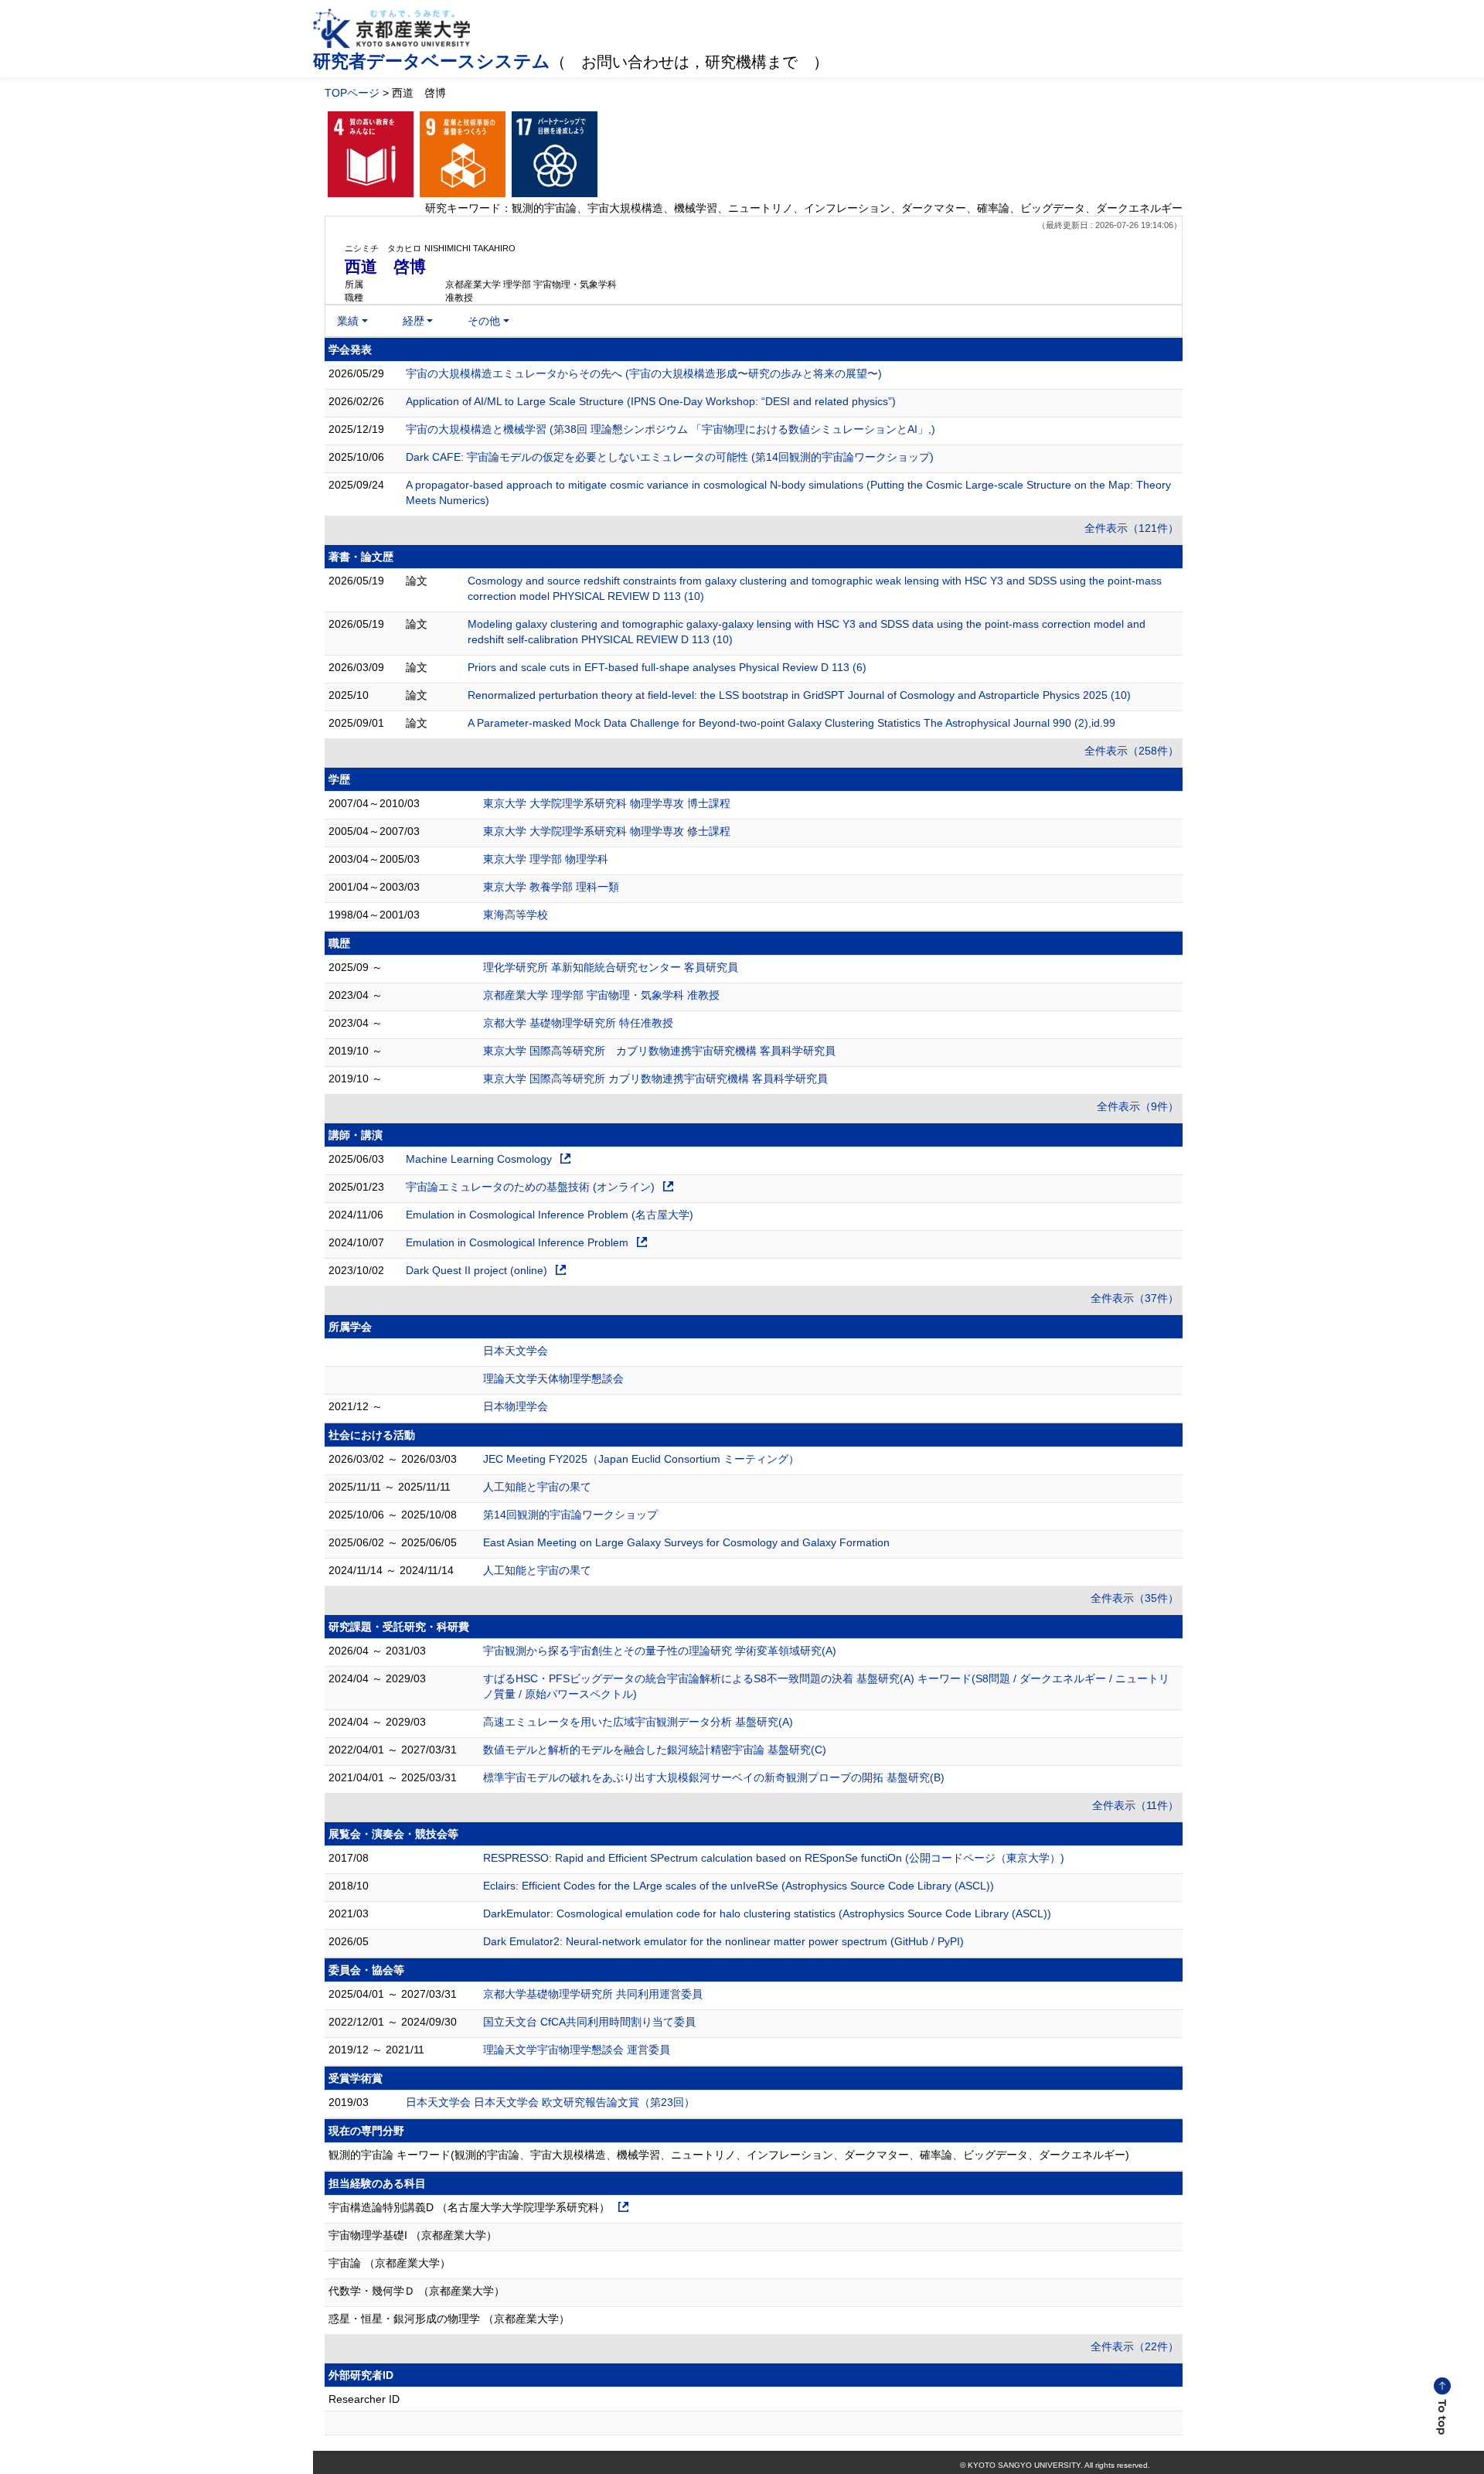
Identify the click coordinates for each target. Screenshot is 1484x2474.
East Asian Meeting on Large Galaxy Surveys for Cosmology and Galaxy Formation (686, 1542)
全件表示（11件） (1135, 1805)
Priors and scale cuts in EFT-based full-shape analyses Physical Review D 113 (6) (667, 667)
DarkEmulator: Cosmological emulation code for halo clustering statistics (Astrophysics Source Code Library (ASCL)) (767, 1913)
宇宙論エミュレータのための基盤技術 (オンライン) (530, 1187)
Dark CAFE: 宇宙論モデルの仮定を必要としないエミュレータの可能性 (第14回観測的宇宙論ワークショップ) (670, 457)
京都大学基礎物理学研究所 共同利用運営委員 (593, 1994)
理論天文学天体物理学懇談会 (553, 1378)
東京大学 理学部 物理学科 (546, 859)
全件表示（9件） (1138, 1106)
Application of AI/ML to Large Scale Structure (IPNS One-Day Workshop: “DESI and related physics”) (651, 401)
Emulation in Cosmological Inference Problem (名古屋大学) (550, 1215)
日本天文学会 (516, 1351)
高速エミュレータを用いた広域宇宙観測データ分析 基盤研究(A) (638, 1722)
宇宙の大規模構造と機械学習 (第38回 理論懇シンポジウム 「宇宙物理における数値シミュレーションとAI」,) (671, 429)
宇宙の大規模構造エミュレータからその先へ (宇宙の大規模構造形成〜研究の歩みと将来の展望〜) (644, 373)
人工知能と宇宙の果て (537, 1487)
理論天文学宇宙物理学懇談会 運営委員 (577, 2050)
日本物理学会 (516, 1406)
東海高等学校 (516, 915)
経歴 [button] (414, 321)
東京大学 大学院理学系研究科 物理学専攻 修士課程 (607, 831)
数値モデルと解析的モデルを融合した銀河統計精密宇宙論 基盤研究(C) (655, 1750)
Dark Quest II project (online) (477, 1270)
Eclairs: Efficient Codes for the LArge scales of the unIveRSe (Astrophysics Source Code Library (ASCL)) (739, 1886)
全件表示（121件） (1132, 528)
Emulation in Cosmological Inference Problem (517, 1242)
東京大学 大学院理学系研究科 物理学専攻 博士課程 (607, 803)
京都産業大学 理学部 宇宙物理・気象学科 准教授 (601, 995)
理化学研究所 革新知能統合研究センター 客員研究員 (611, 967)
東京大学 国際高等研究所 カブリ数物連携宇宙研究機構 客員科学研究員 (659, 1051)
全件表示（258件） (1132, 751)
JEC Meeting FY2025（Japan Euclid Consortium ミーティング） (641, 1459)
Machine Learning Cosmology (479, 1159)
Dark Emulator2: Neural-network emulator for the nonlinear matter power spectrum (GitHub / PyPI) (723, 1941)
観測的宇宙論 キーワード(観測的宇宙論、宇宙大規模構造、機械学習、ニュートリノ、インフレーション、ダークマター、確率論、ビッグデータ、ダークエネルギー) (729, 2155)
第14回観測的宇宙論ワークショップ (570, 1515)
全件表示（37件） (1135, 1298)
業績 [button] (348, 321)
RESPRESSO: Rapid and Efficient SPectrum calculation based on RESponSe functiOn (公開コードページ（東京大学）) (774, 1858)
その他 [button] (484, 321)
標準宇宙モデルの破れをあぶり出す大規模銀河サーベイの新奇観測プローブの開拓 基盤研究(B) (714, 1777)
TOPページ (352, 93)
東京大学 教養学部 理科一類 (551, 887)
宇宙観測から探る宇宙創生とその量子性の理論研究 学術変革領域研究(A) (660, 1651)
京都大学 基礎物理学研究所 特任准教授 (578, 1023)
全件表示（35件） (1135, 1598)
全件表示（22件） (1135, 2346)
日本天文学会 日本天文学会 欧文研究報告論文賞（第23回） (550, 2102)
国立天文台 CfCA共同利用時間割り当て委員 (589, 2022)
